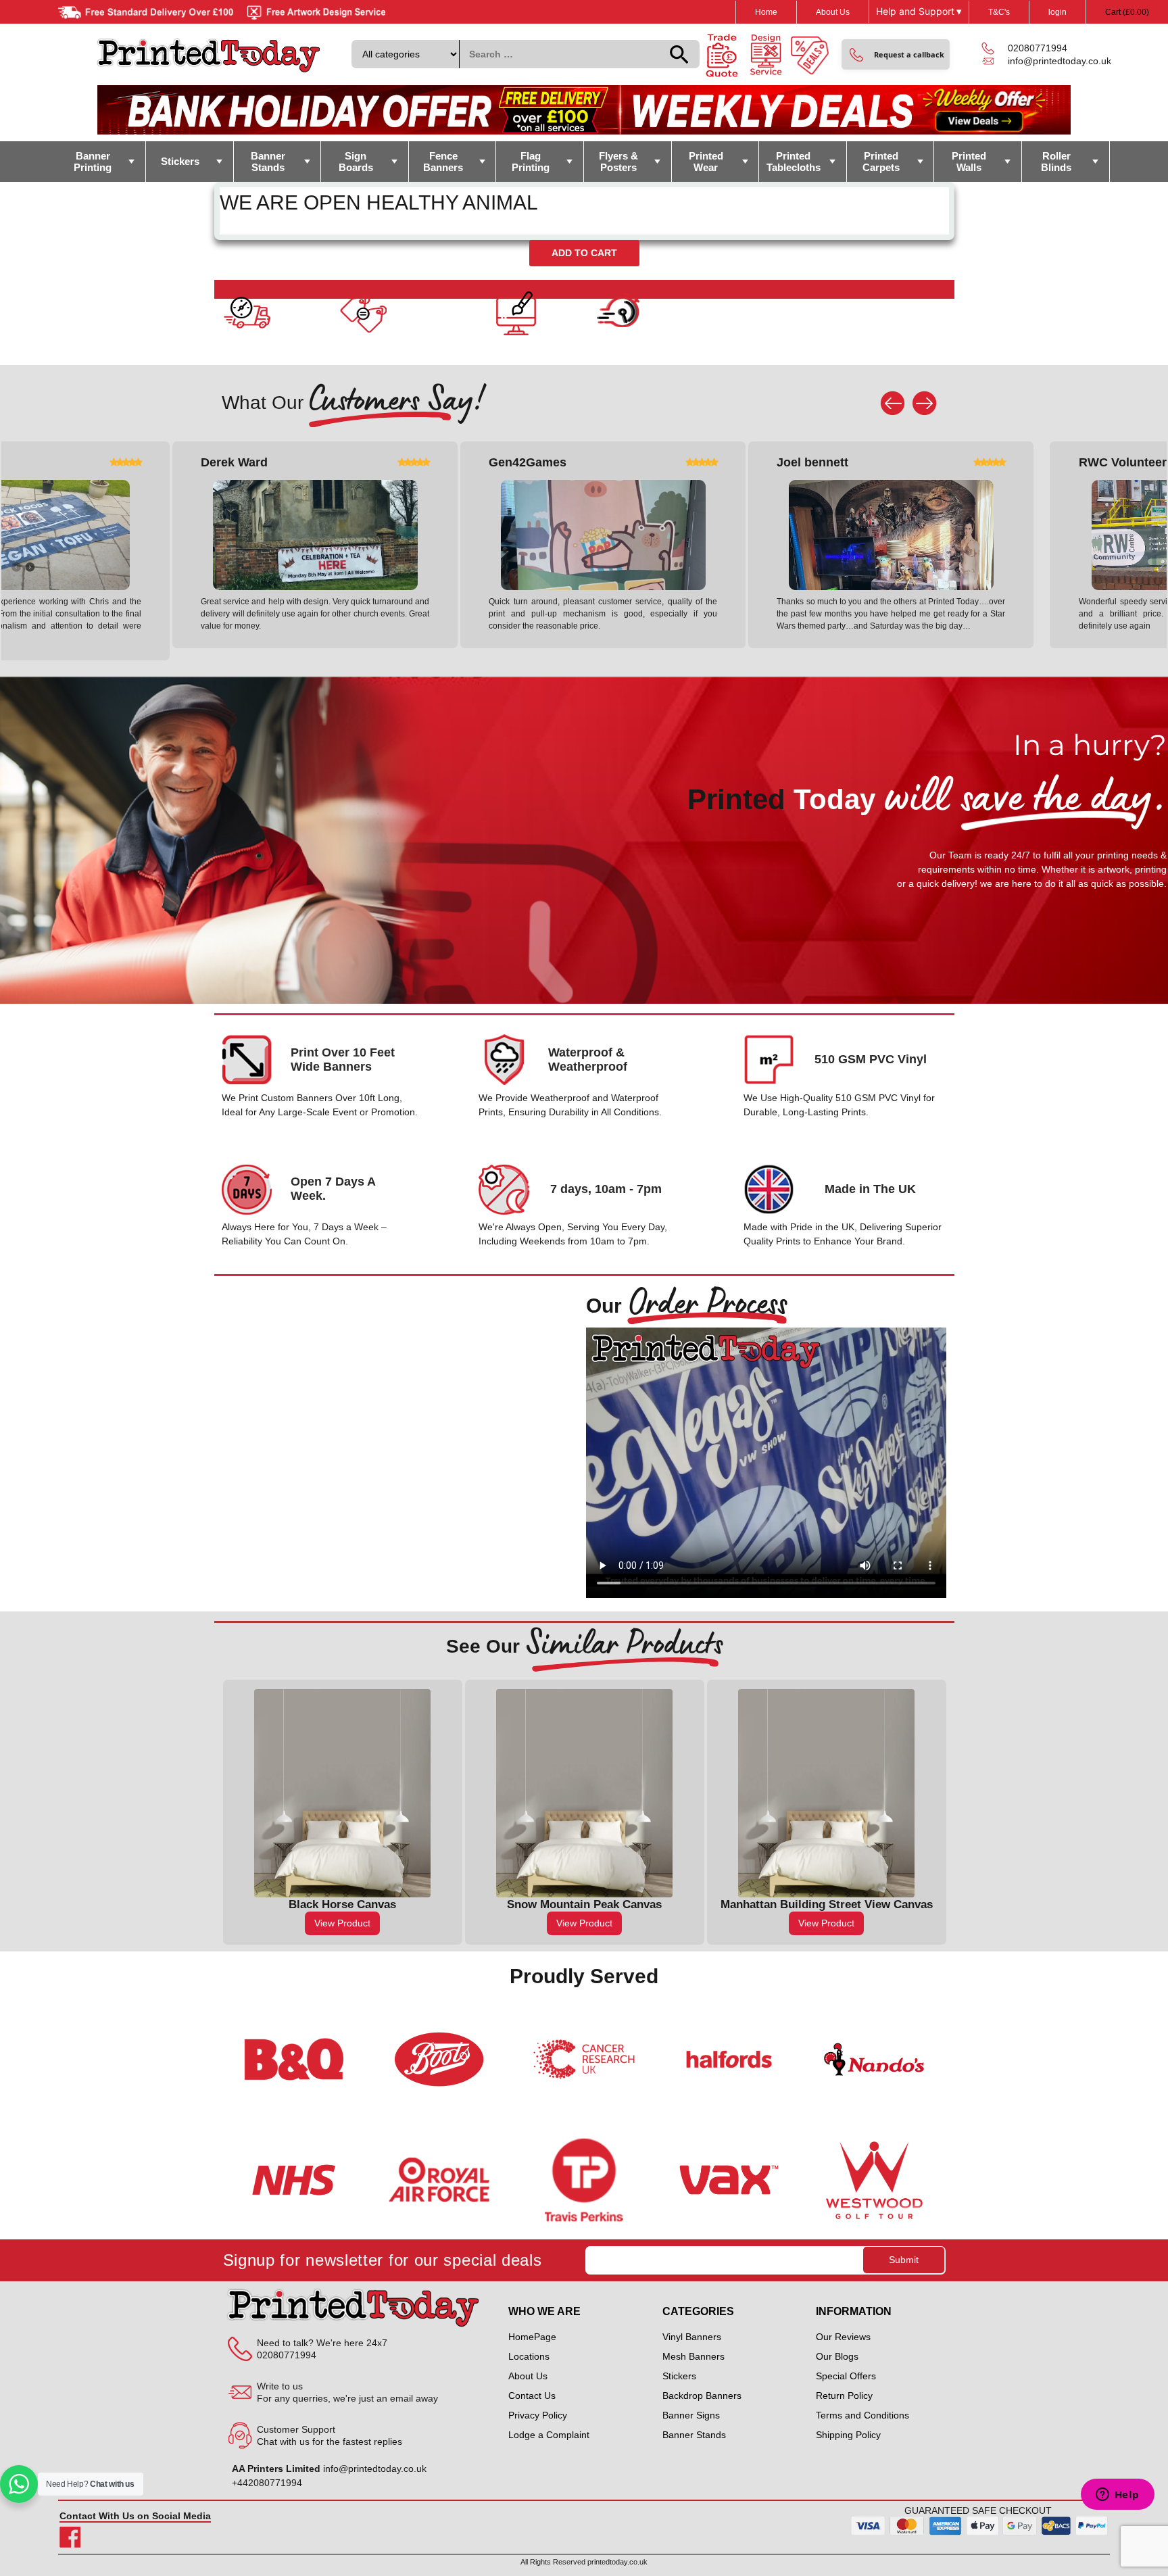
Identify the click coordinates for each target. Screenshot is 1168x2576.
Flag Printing (531, 162)
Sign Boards (356, 162)
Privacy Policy (538, 2415)
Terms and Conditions (862, 2415)
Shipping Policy (848, 2435)
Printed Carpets (881, 162)
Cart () (1127, 12)
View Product (365, 1923)
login (1057, 12)
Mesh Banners (693, 2356)
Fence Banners (443, 162)
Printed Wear (706, 162)
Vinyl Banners (692, 2337)
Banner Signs (691, 2415)
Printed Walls (969, 162)
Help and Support (919, 11)
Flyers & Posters (618, 162)
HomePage (532, 2337)
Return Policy (844, 2396)
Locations (529, 2356)
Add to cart (584, 253)
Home (766, 12)
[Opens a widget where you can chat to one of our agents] (1117, 2496)
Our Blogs (837, 2356)
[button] (896, 54)
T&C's (999, 12)
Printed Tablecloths (794, 162)
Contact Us (532, 2396)
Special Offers (846, 2376)
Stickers (180, 161)
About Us (833, 12)
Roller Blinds (1056, 162)
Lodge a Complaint (549, 2435)
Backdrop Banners (702, 2396)
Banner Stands (268, 162)
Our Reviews (843, 2337)
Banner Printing (93, 162)
